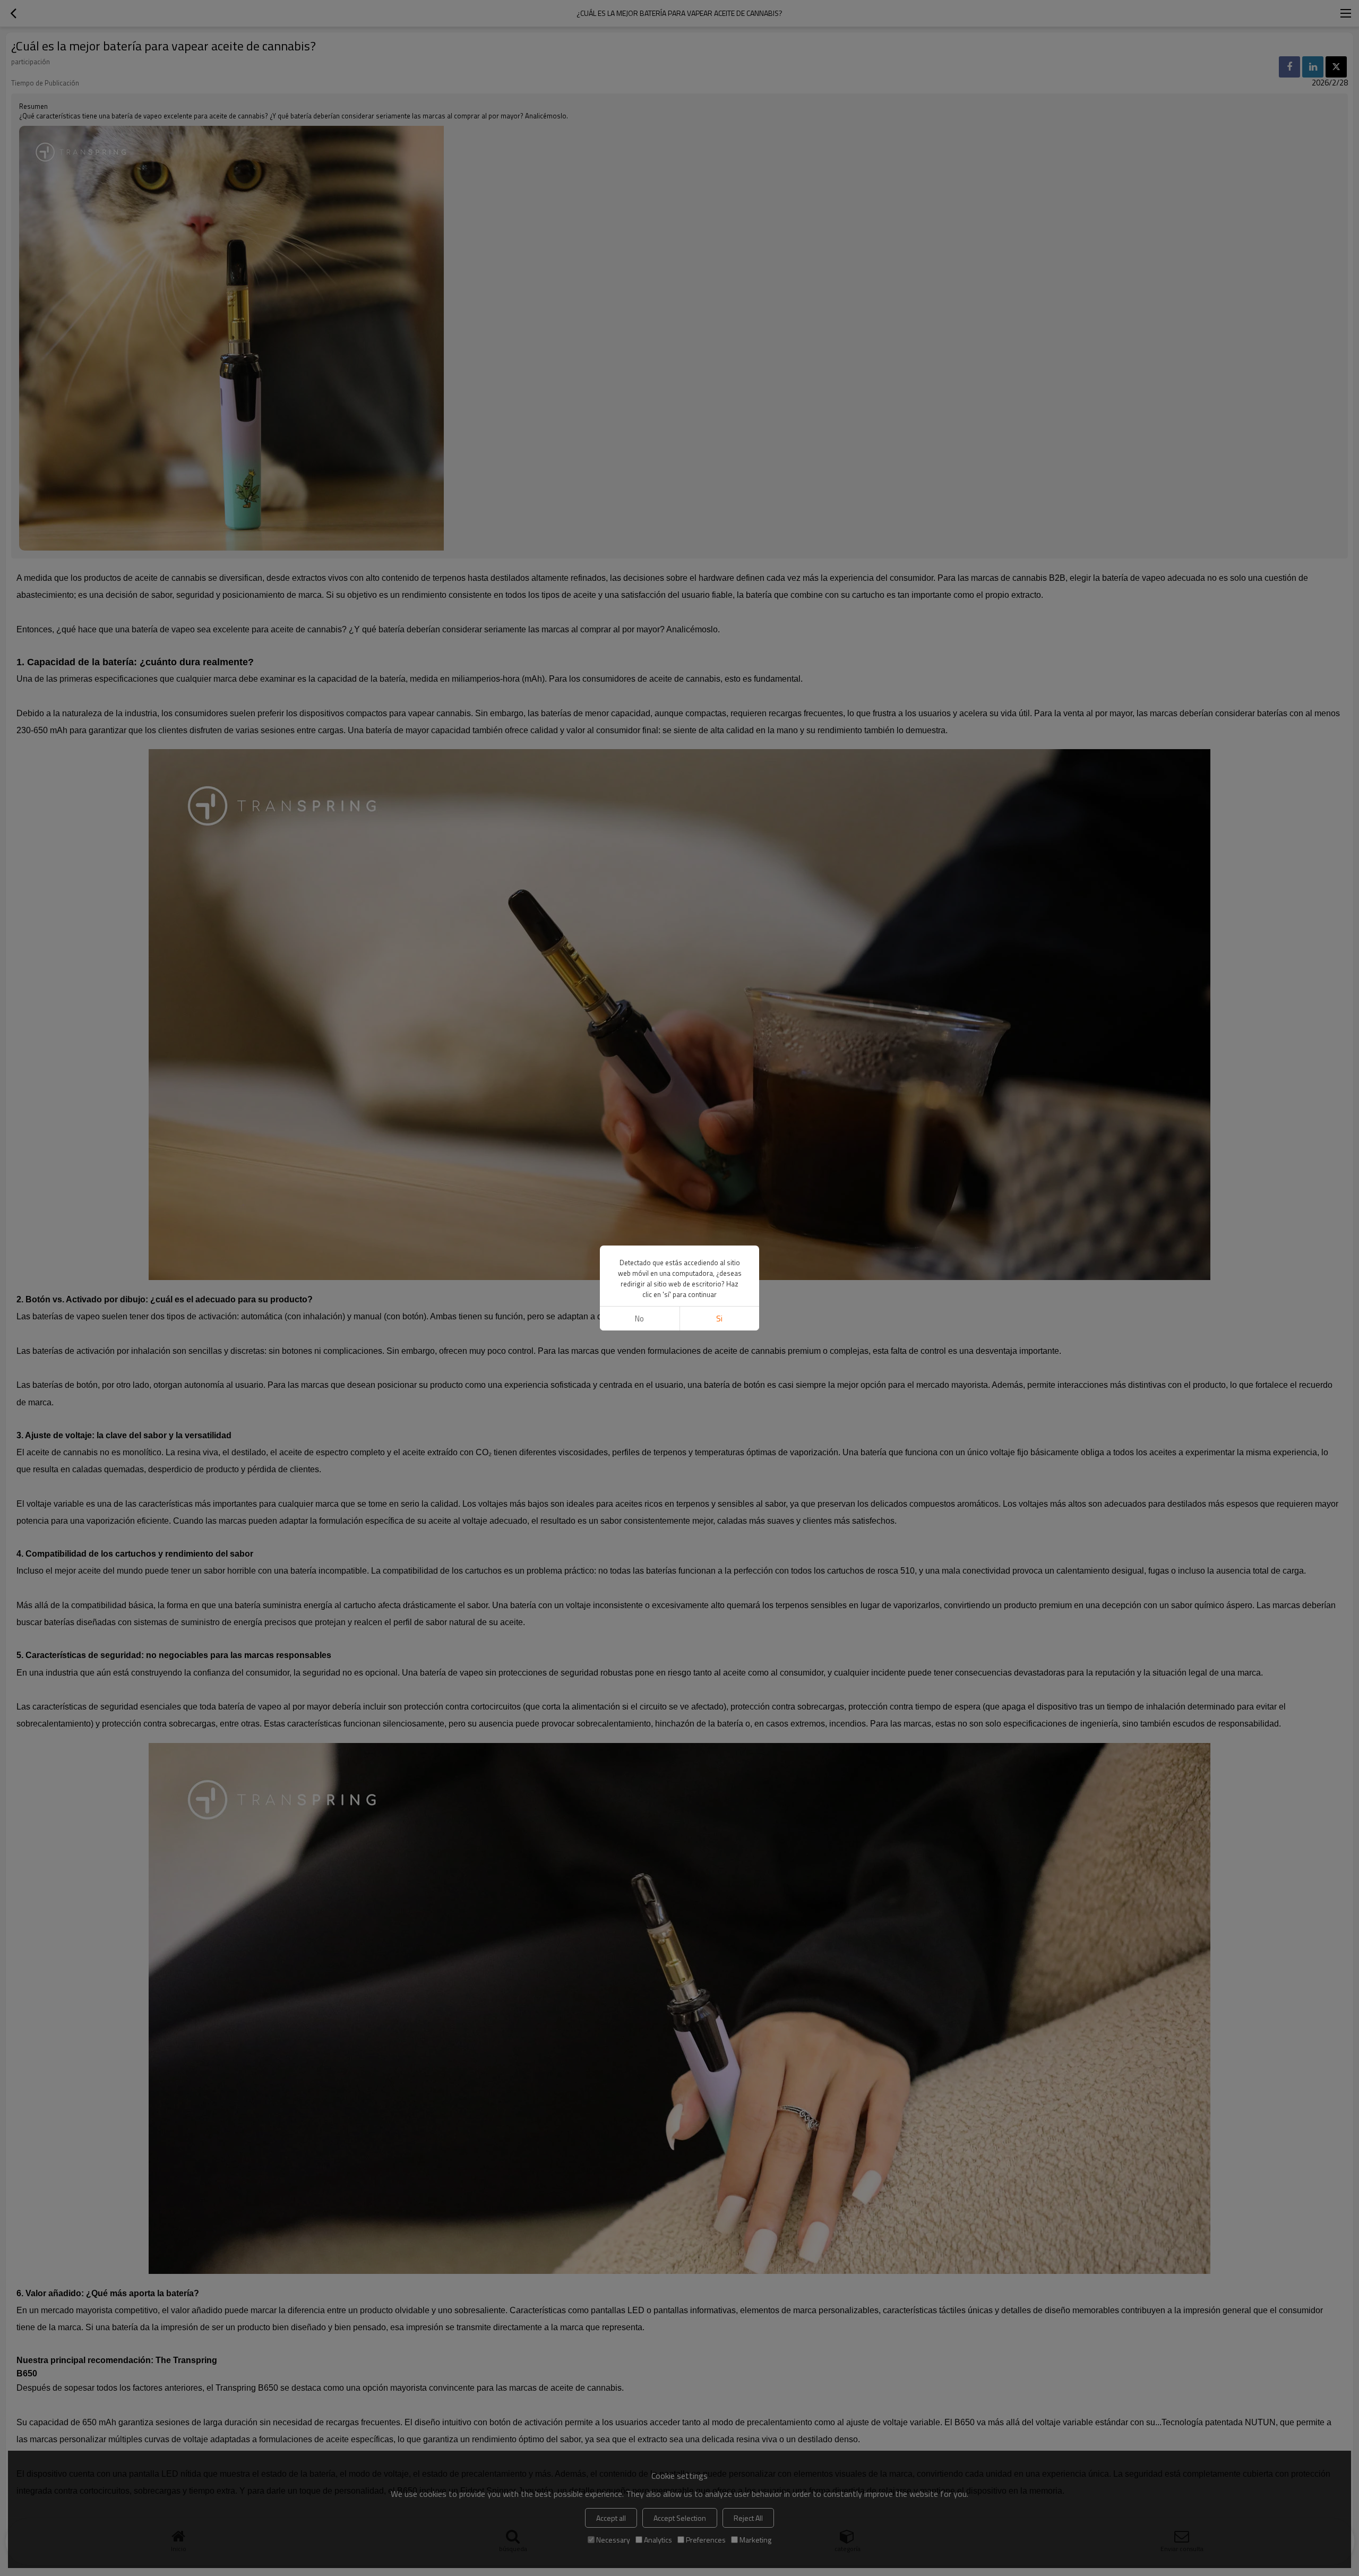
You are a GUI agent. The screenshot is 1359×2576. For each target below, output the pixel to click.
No (639, 1319)
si (719, 1319)
